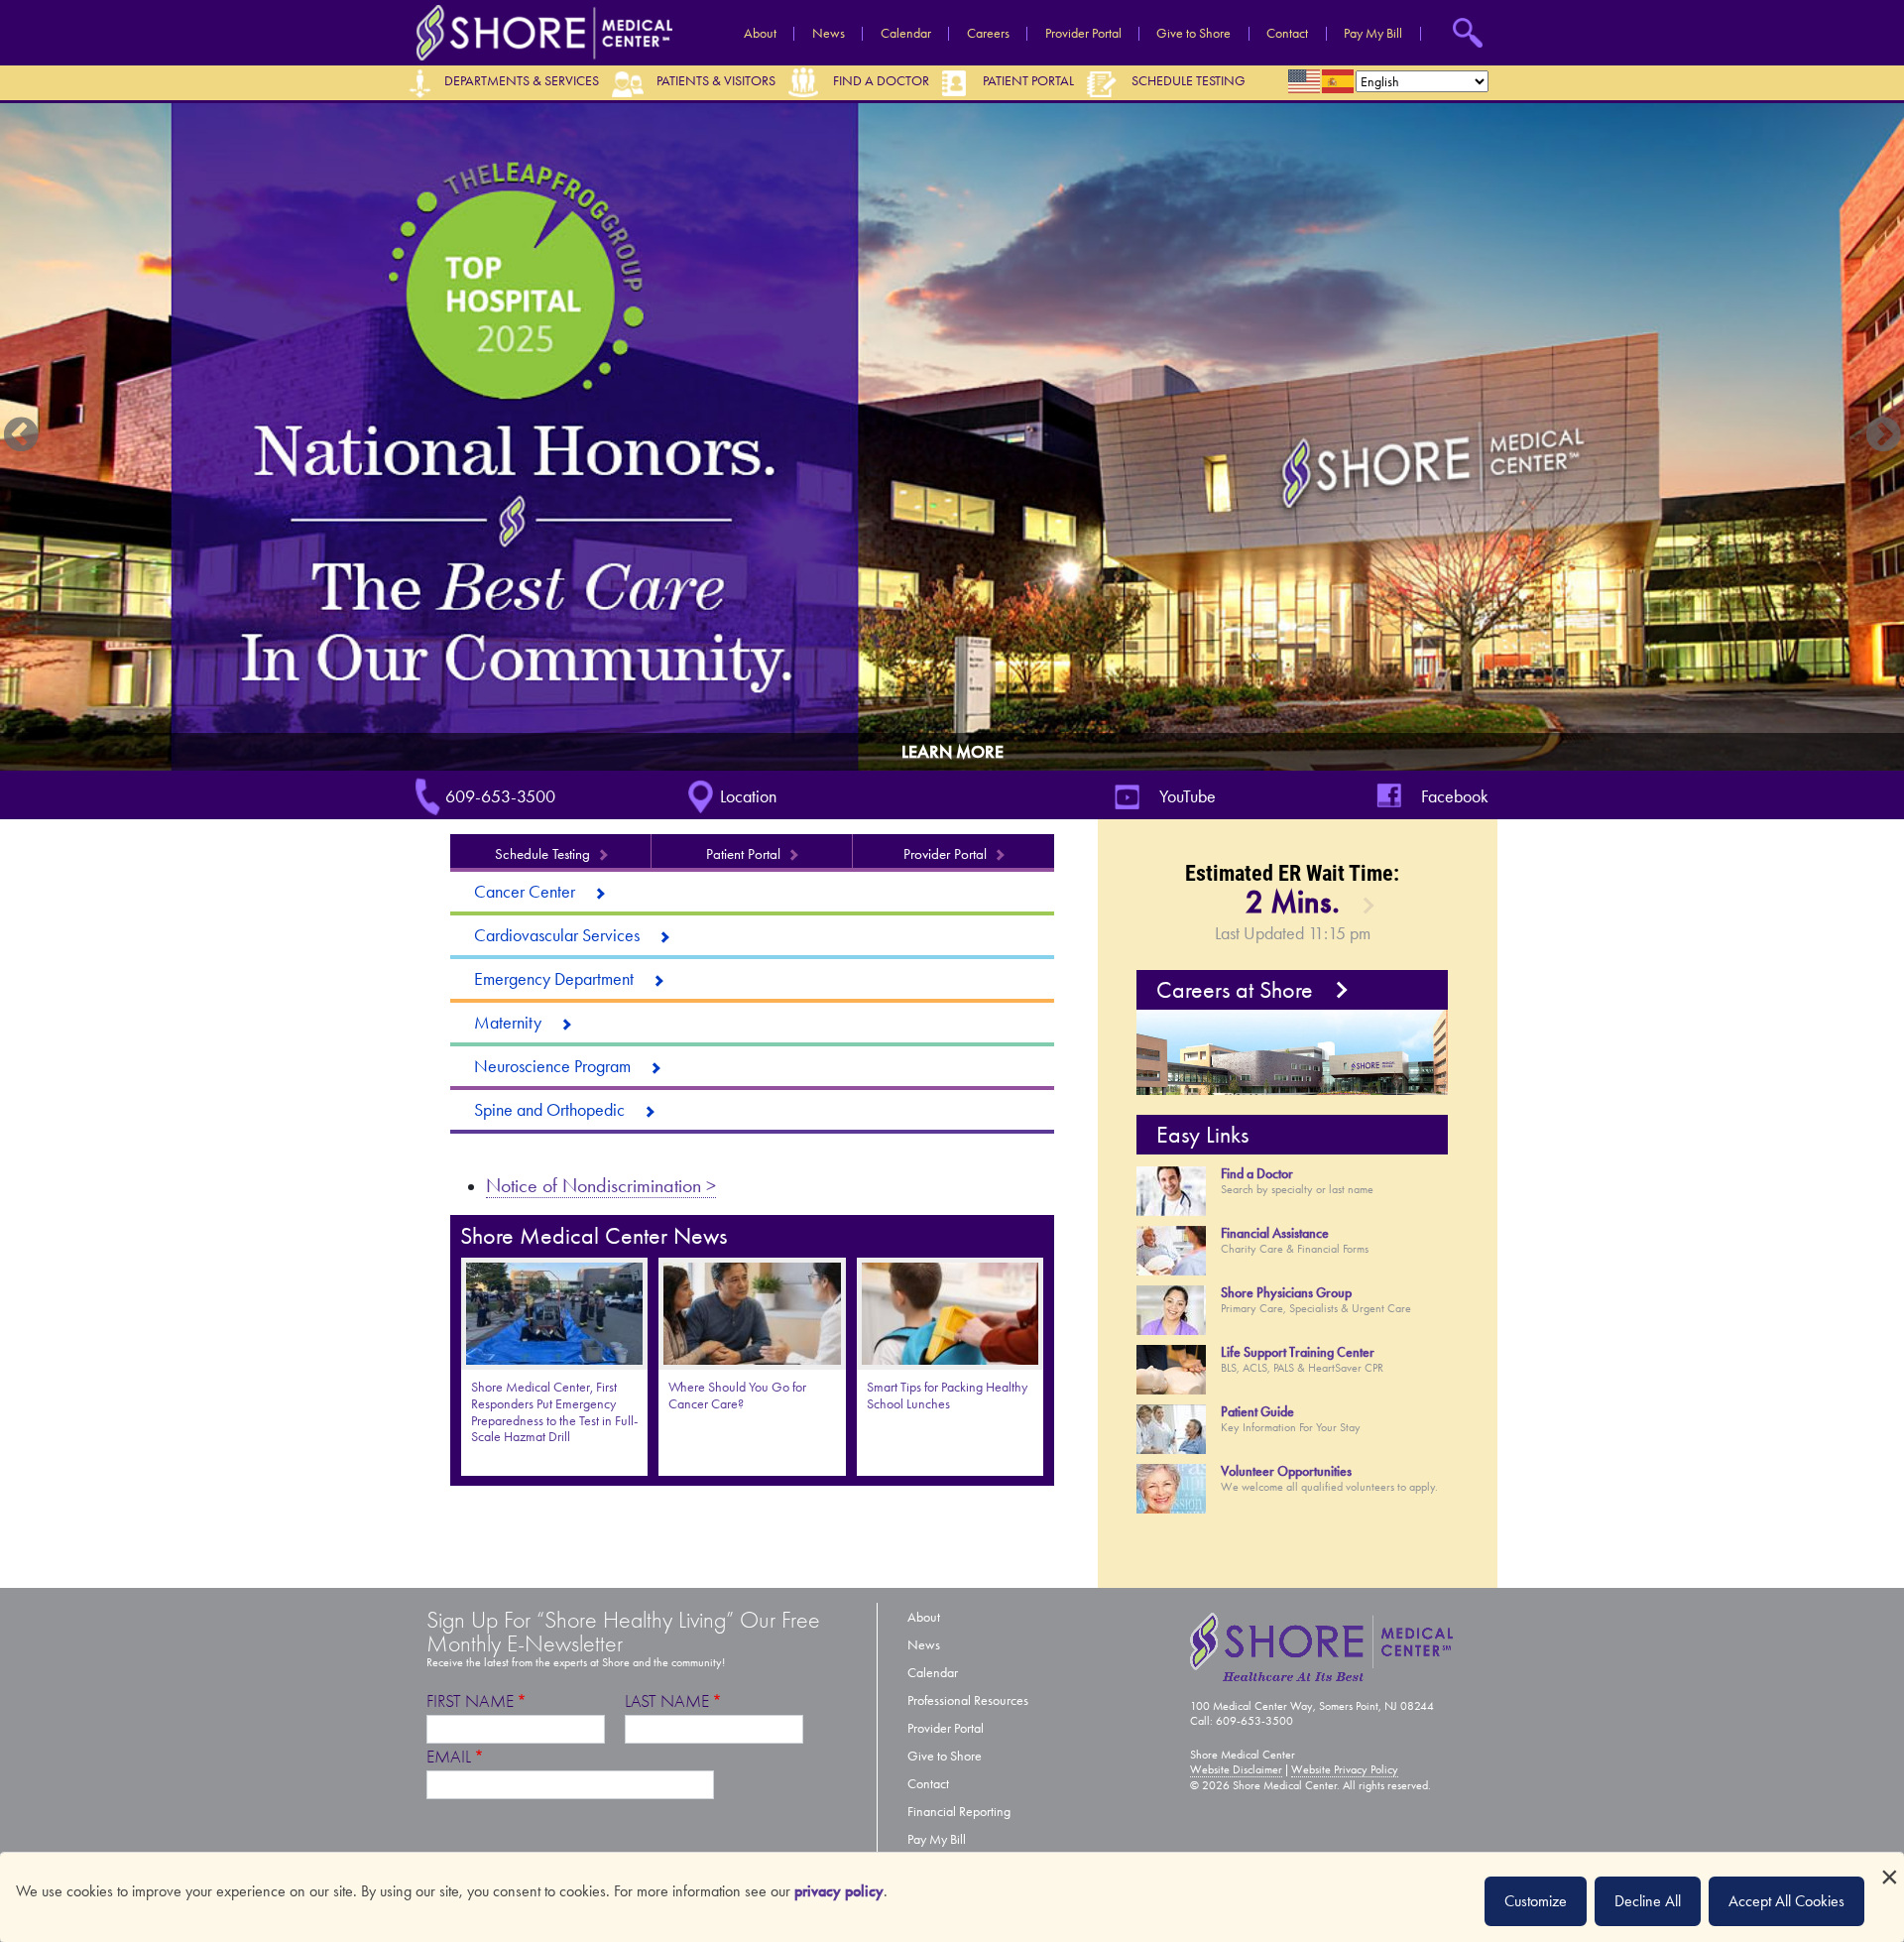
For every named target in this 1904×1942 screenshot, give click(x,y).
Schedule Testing (1189, 81)
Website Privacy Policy (1345, 1769)
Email (449, 1757)
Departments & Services (522, 81)
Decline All (1648, 1901)
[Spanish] (1339, 81)
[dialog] (952, 1897)
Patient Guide (1257, 1412)
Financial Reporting (959, 1812)
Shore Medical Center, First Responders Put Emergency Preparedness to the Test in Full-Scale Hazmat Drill (554, 1412)
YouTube (1188, 796)
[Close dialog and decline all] (1889, 1865)
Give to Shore (1193, 34)
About (760, 34)
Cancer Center (525, 892)
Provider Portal (1083, 34)
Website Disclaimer (1236, 1769)
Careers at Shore (1235, 990)
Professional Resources (968, 1700)
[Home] (539, 31)
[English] (1305, 81)
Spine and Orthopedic (549, 1110)
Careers (988, 34)
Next (1883, 436)
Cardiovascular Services (557, 935)
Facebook (1455, 796)
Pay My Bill (1373, 34)
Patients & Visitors (716, 81)
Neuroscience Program (552, 1066)
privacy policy (839, 1891)
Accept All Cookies (1786, 1901)
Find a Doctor (881, 81)
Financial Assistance (1275, 1233)
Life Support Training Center (1298, 1352)
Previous (21, 436)
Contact (1287, 34)
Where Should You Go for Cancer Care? (737, 1396)
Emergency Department (554, 979)
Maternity (508, 1023)
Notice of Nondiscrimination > (601, 1185)
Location (748, 796)
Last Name (667, 1701)
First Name (470, 1701)
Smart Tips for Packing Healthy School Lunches (947, 1396)
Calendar (906, 34)
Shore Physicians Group (1286, 1293)
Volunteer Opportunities (1286, 1471)
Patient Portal (1028, 81)
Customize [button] (1536, 1901)
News (829, 34)
